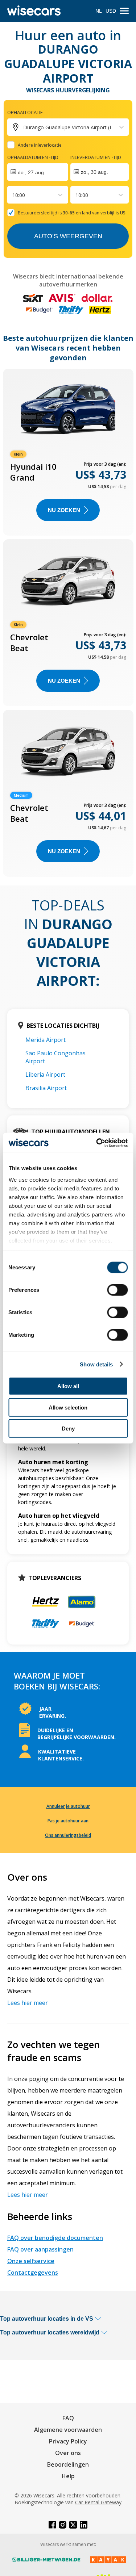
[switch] (117, 1290)
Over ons (68, 2453)
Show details (96, 1364)
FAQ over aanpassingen (40, 2249)
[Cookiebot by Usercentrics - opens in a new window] (97, 1143)
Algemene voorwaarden (68, 2430)
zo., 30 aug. (94, 172)
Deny (68, 1429)
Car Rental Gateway (98, 2502)
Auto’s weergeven (68, 236)
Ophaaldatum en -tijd (33, 157)
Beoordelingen (68, 2464)
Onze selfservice (31, 2261)
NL (99, 11)
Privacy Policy (68, 2441)
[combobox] (13, 195)
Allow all (68, 1386)
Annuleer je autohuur (68, 1806)
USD (111, 11)
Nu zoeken (64, 510)
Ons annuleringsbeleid (68, 1835)
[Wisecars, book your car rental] (34, 11)
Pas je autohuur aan (68, 1821)
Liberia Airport (45, 1075)
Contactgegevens (33, 2273)
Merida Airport (46, 1040)
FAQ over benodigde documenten (55, 2238)
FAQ (68, 2418)
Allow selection (68, 1407)
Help (68, 2476)
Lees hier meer (28, 2003)
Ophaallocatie (25, 112)
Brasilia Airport (46, 1088)
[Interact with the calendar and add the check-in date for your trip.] (38, 172)
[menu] (124, 11)
